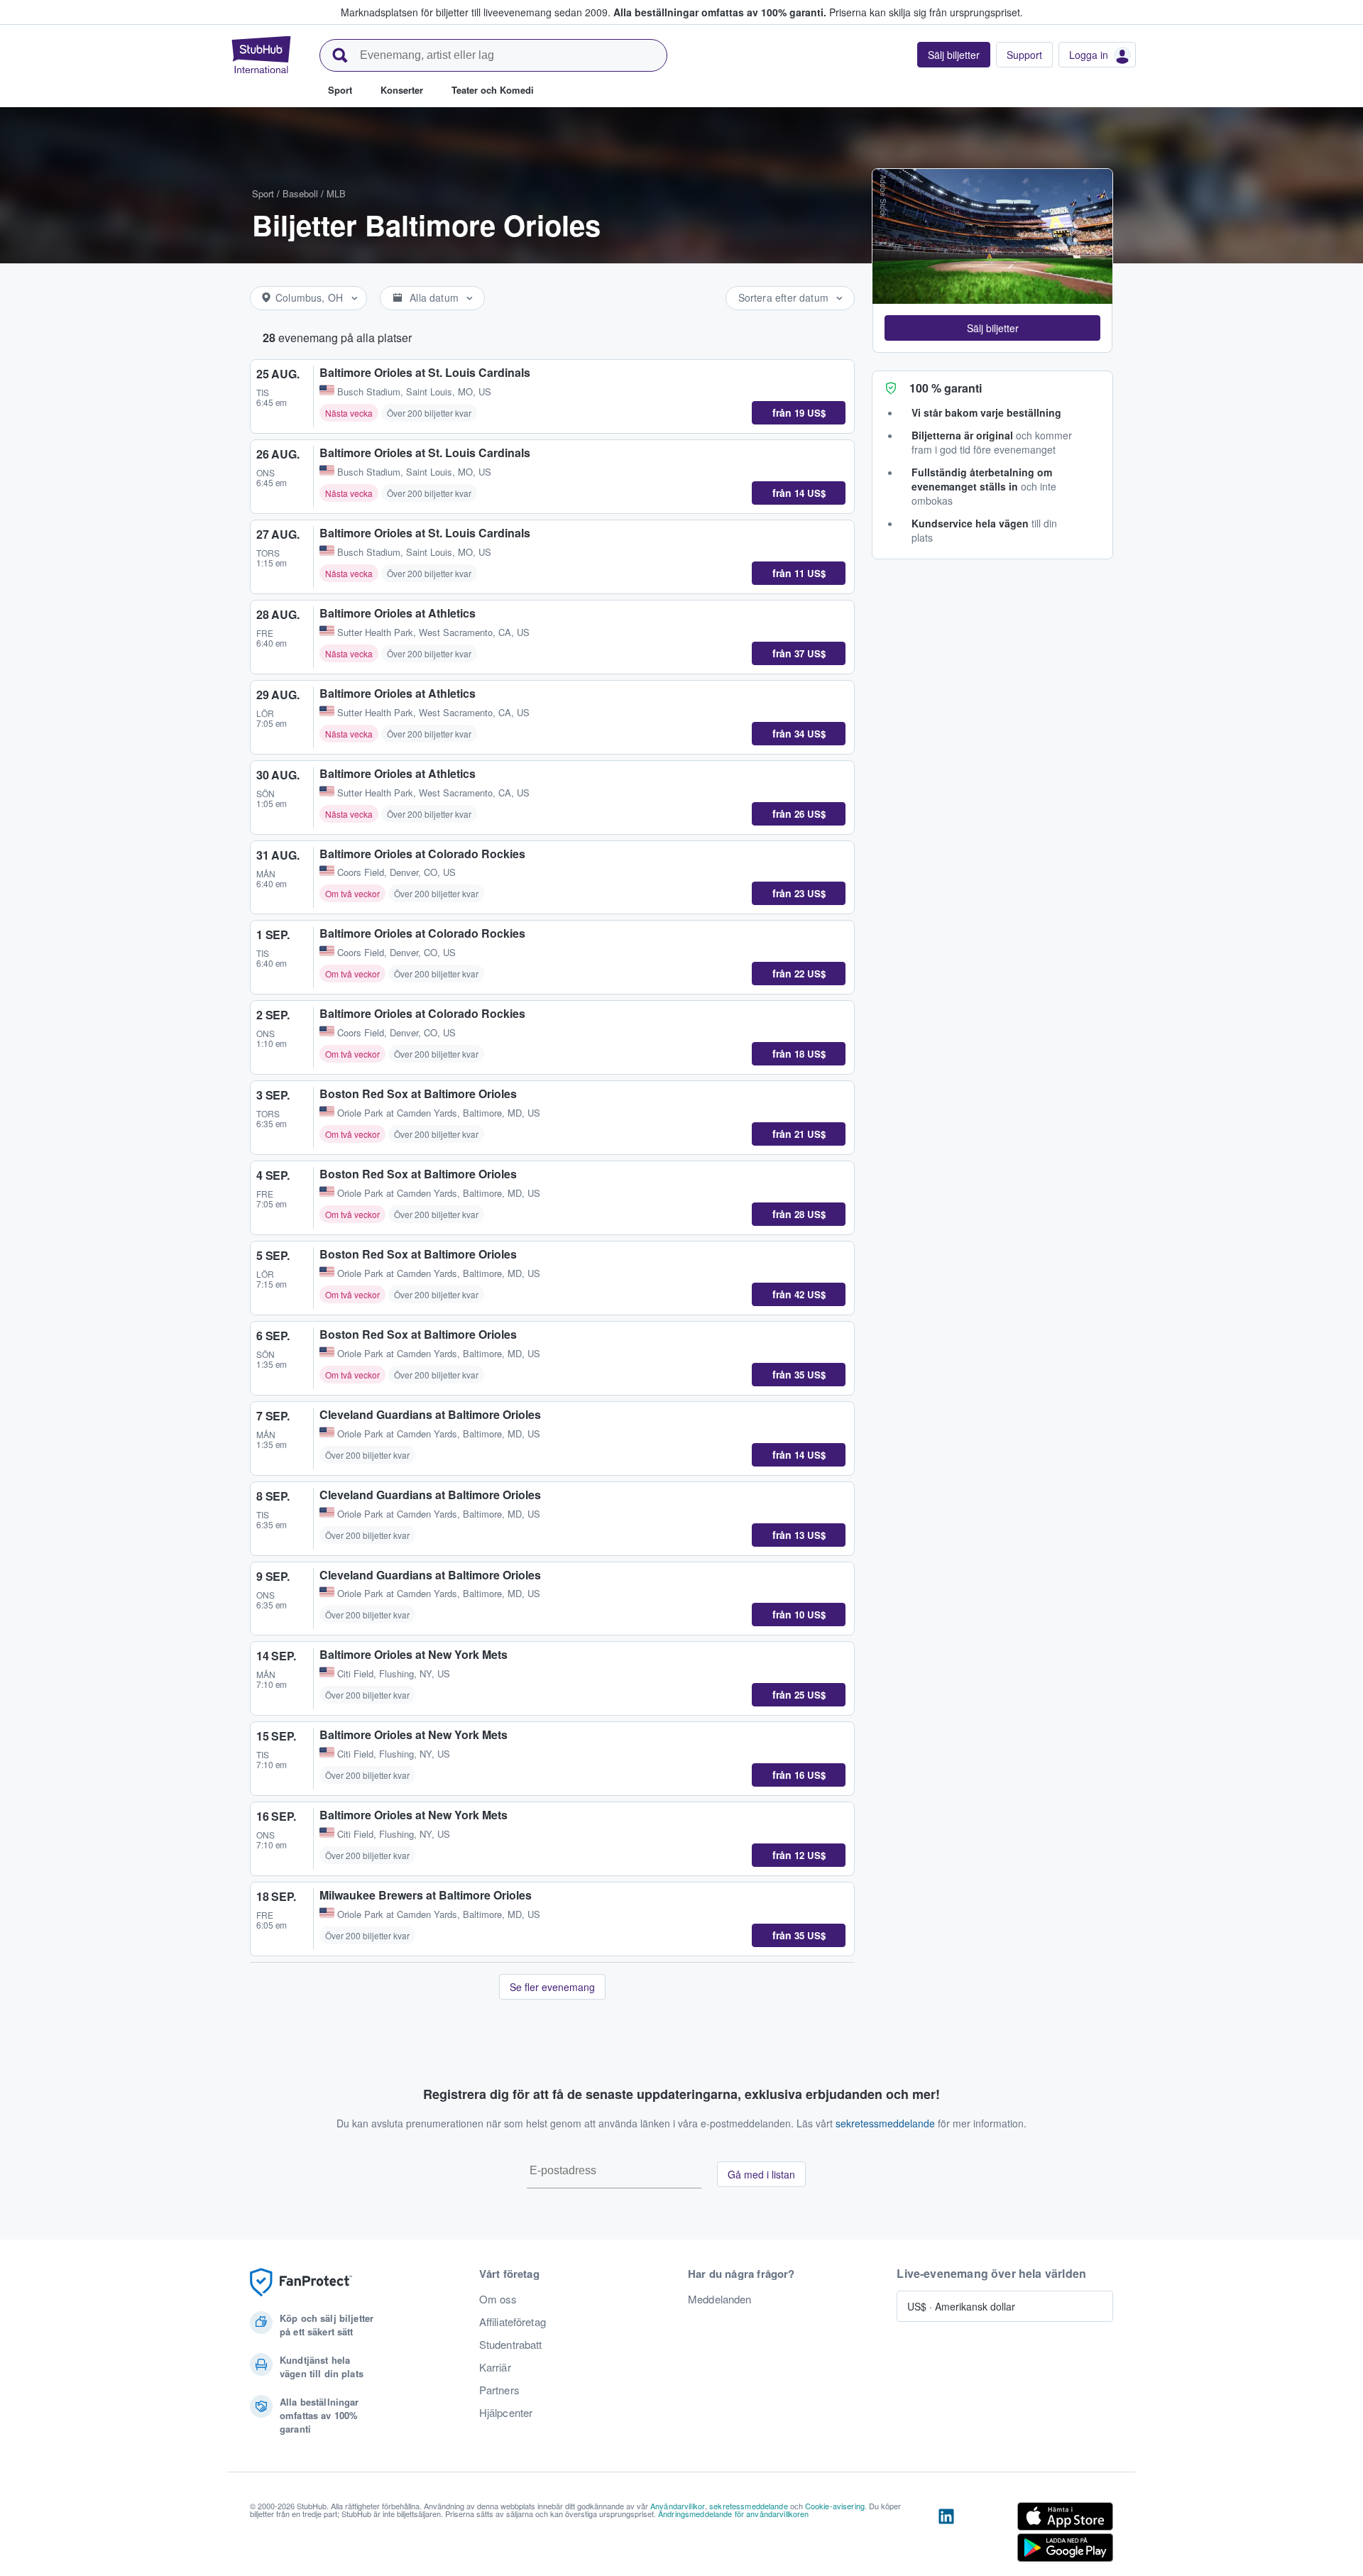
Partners (499, 2390)
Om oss (498, 2299)
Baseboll (300, 193)
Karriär (495, 2367)
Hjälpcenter (506, 2413)
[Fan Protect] (301, 2282)
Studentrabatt (511, 2345)
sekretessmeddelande (885, 2123)
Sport (263, 193)
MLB (336, 193)
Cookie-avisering (835, 2506)
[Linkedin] (946, 2535)
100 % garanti (946, 388)
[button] (992, 328)
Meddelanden (720, 2299)
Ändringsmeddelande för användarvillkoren (734, 2514)
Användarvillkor (678, 2506)
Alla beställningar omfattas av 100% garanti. (720, 12)
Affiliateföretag (513, 2322)
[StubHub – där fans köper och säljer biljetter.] (261, 55)
